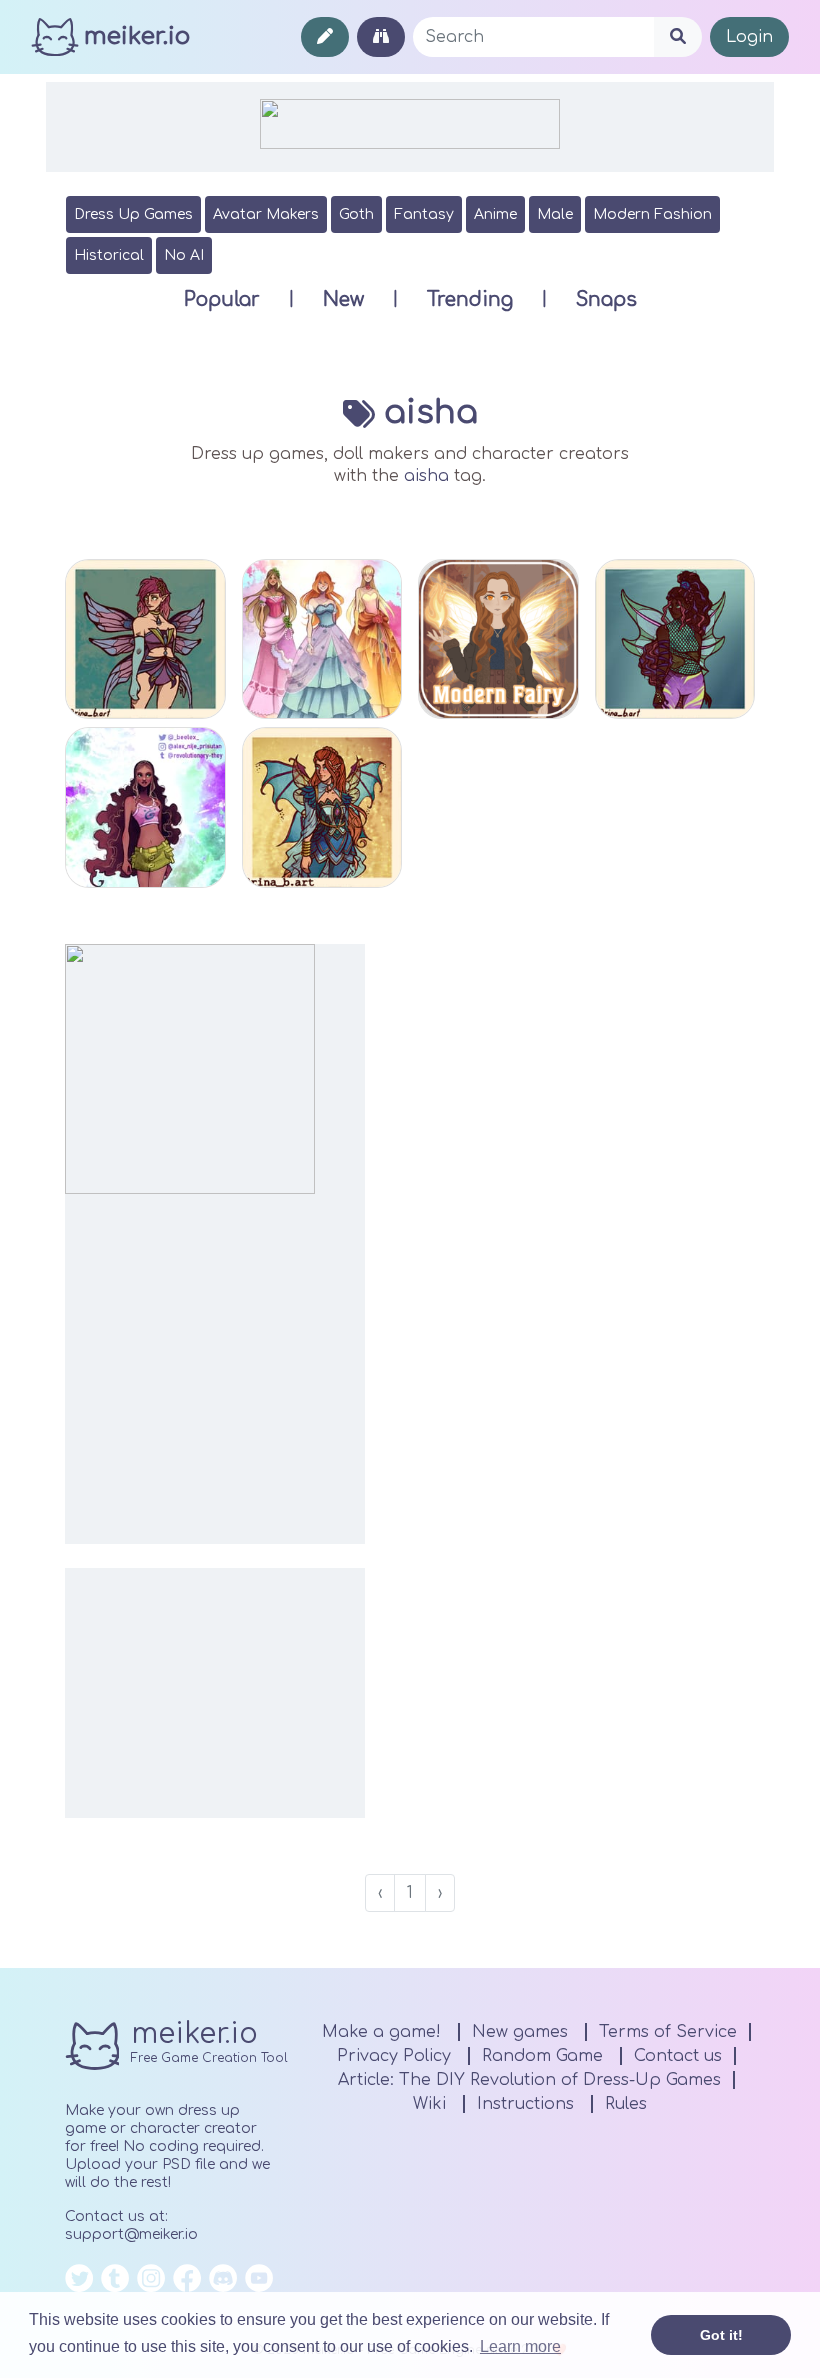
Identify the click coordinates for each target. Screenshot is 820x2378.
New (343, 299)
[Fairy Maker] (145, 639)
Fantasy (424, 214)
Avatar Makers (266, 214)
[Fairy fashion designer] (322, 639)
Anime (495, 214)
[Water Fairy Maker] (675, 639)
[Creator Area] (325, 37)
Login (749, 37)
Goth (356, 214)
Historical (109, 255)
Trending (470, 299)
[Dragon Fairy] (322, 807)
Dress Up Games (133, 214)
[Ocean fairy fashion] (145, 807)
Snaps (606, 299)
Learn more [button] (520, 2346)
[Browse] (381, 37)
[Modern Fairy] (498, 639)
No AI (184, 255)
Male (555, 214)
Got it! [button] (721, 2335)
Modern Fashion (652, 214)
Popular (222, 299)
